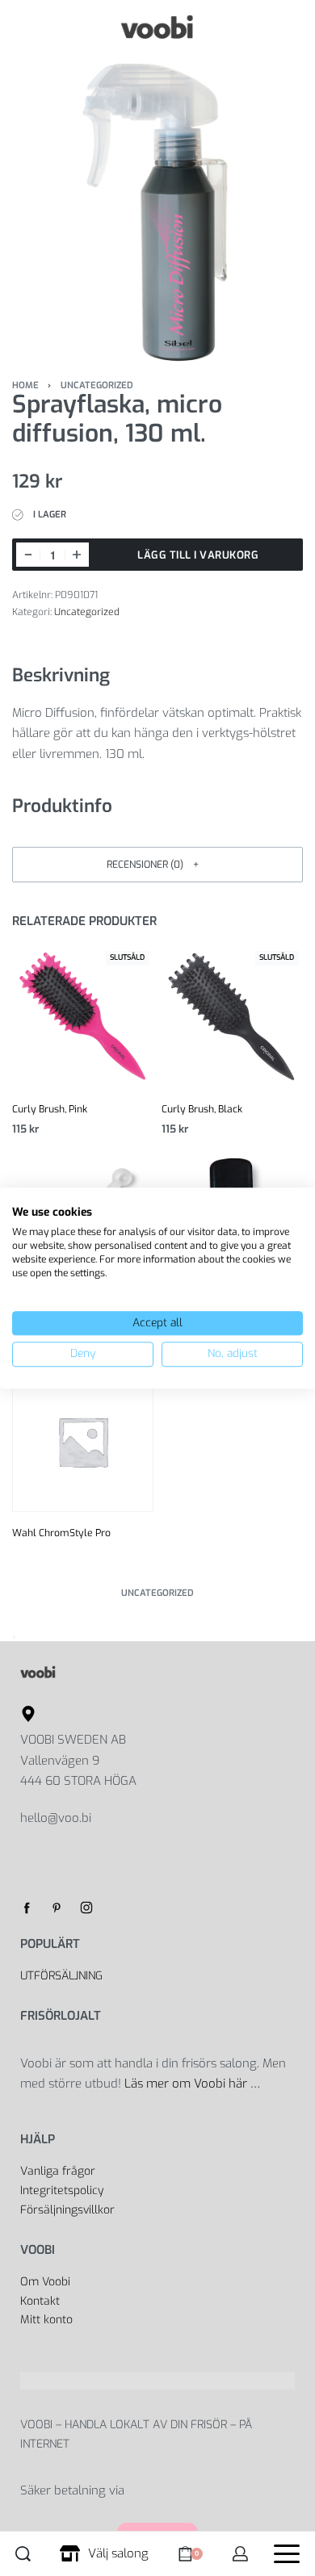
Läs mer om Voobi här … (194, 2084)
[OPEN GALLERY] (157, 212)
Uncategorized (97, 385)
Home (25, 385)
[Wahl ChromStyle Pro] (83, 1441)
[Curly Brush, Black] (232, 1018)
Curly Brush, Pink (50, 1109)
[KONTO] (240, 2554)
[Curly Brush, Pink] (83, 1018)
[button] (157, 864)
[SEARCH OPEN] (23, 2554)
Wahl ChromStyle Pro (61, 1533)
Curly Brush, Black (202, 1109)
